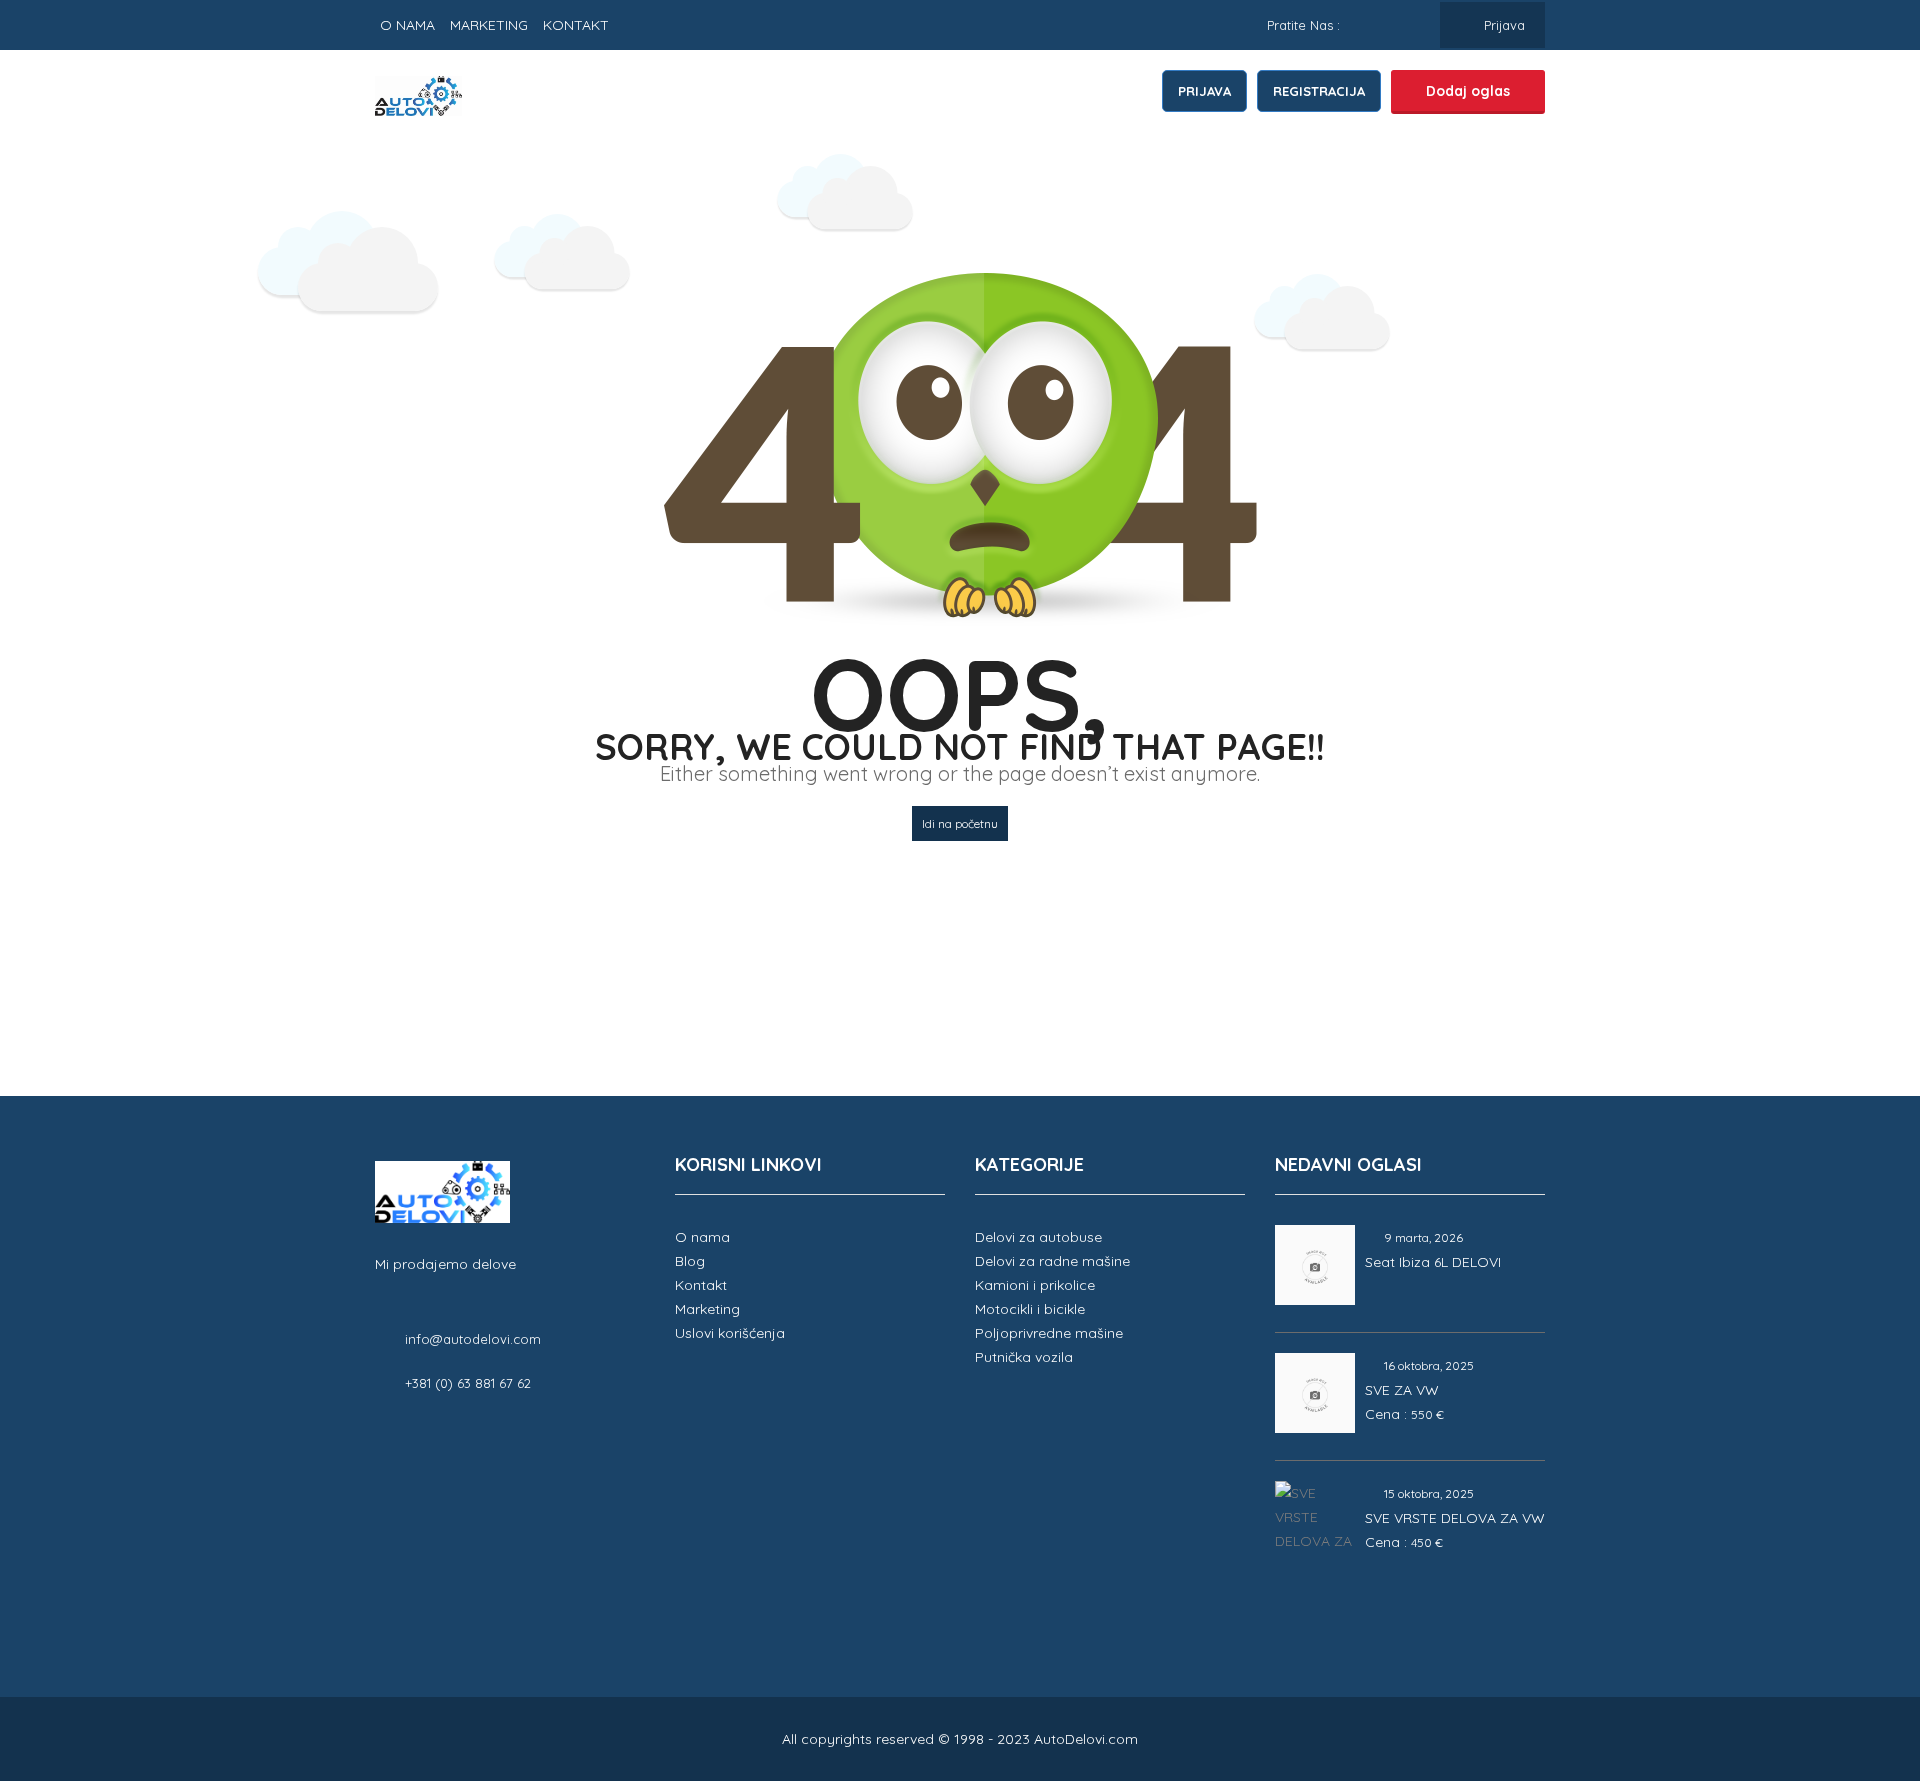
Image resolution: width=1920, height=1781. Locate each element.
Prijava (1502, 25)
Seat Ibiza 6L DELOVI (1433, 1262)
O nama (702, 1237)
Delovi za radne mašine (1052, 1261)
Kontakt (701, 1285)
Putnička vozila (1024, 1357)
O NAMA (407, 25)
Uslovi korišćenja (730, 1333)
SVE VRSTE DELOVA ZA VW (1455, 1518)
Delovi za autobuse (1038, 1237)
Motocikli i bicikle (1030, 1309)
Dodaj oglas (1468, 91)
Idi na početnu (960, 823)
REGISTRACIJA (1319, 91)
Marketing (707, 1309)
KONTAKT (576, 25)
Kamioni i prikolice (1035, 1285)
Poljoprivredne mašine (1049, 1333)
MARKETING (489, 25)
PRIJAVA (1204, 91)
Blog (690, 1261)
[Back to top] (1855, 1656)
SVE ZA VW (1402, 1390)
